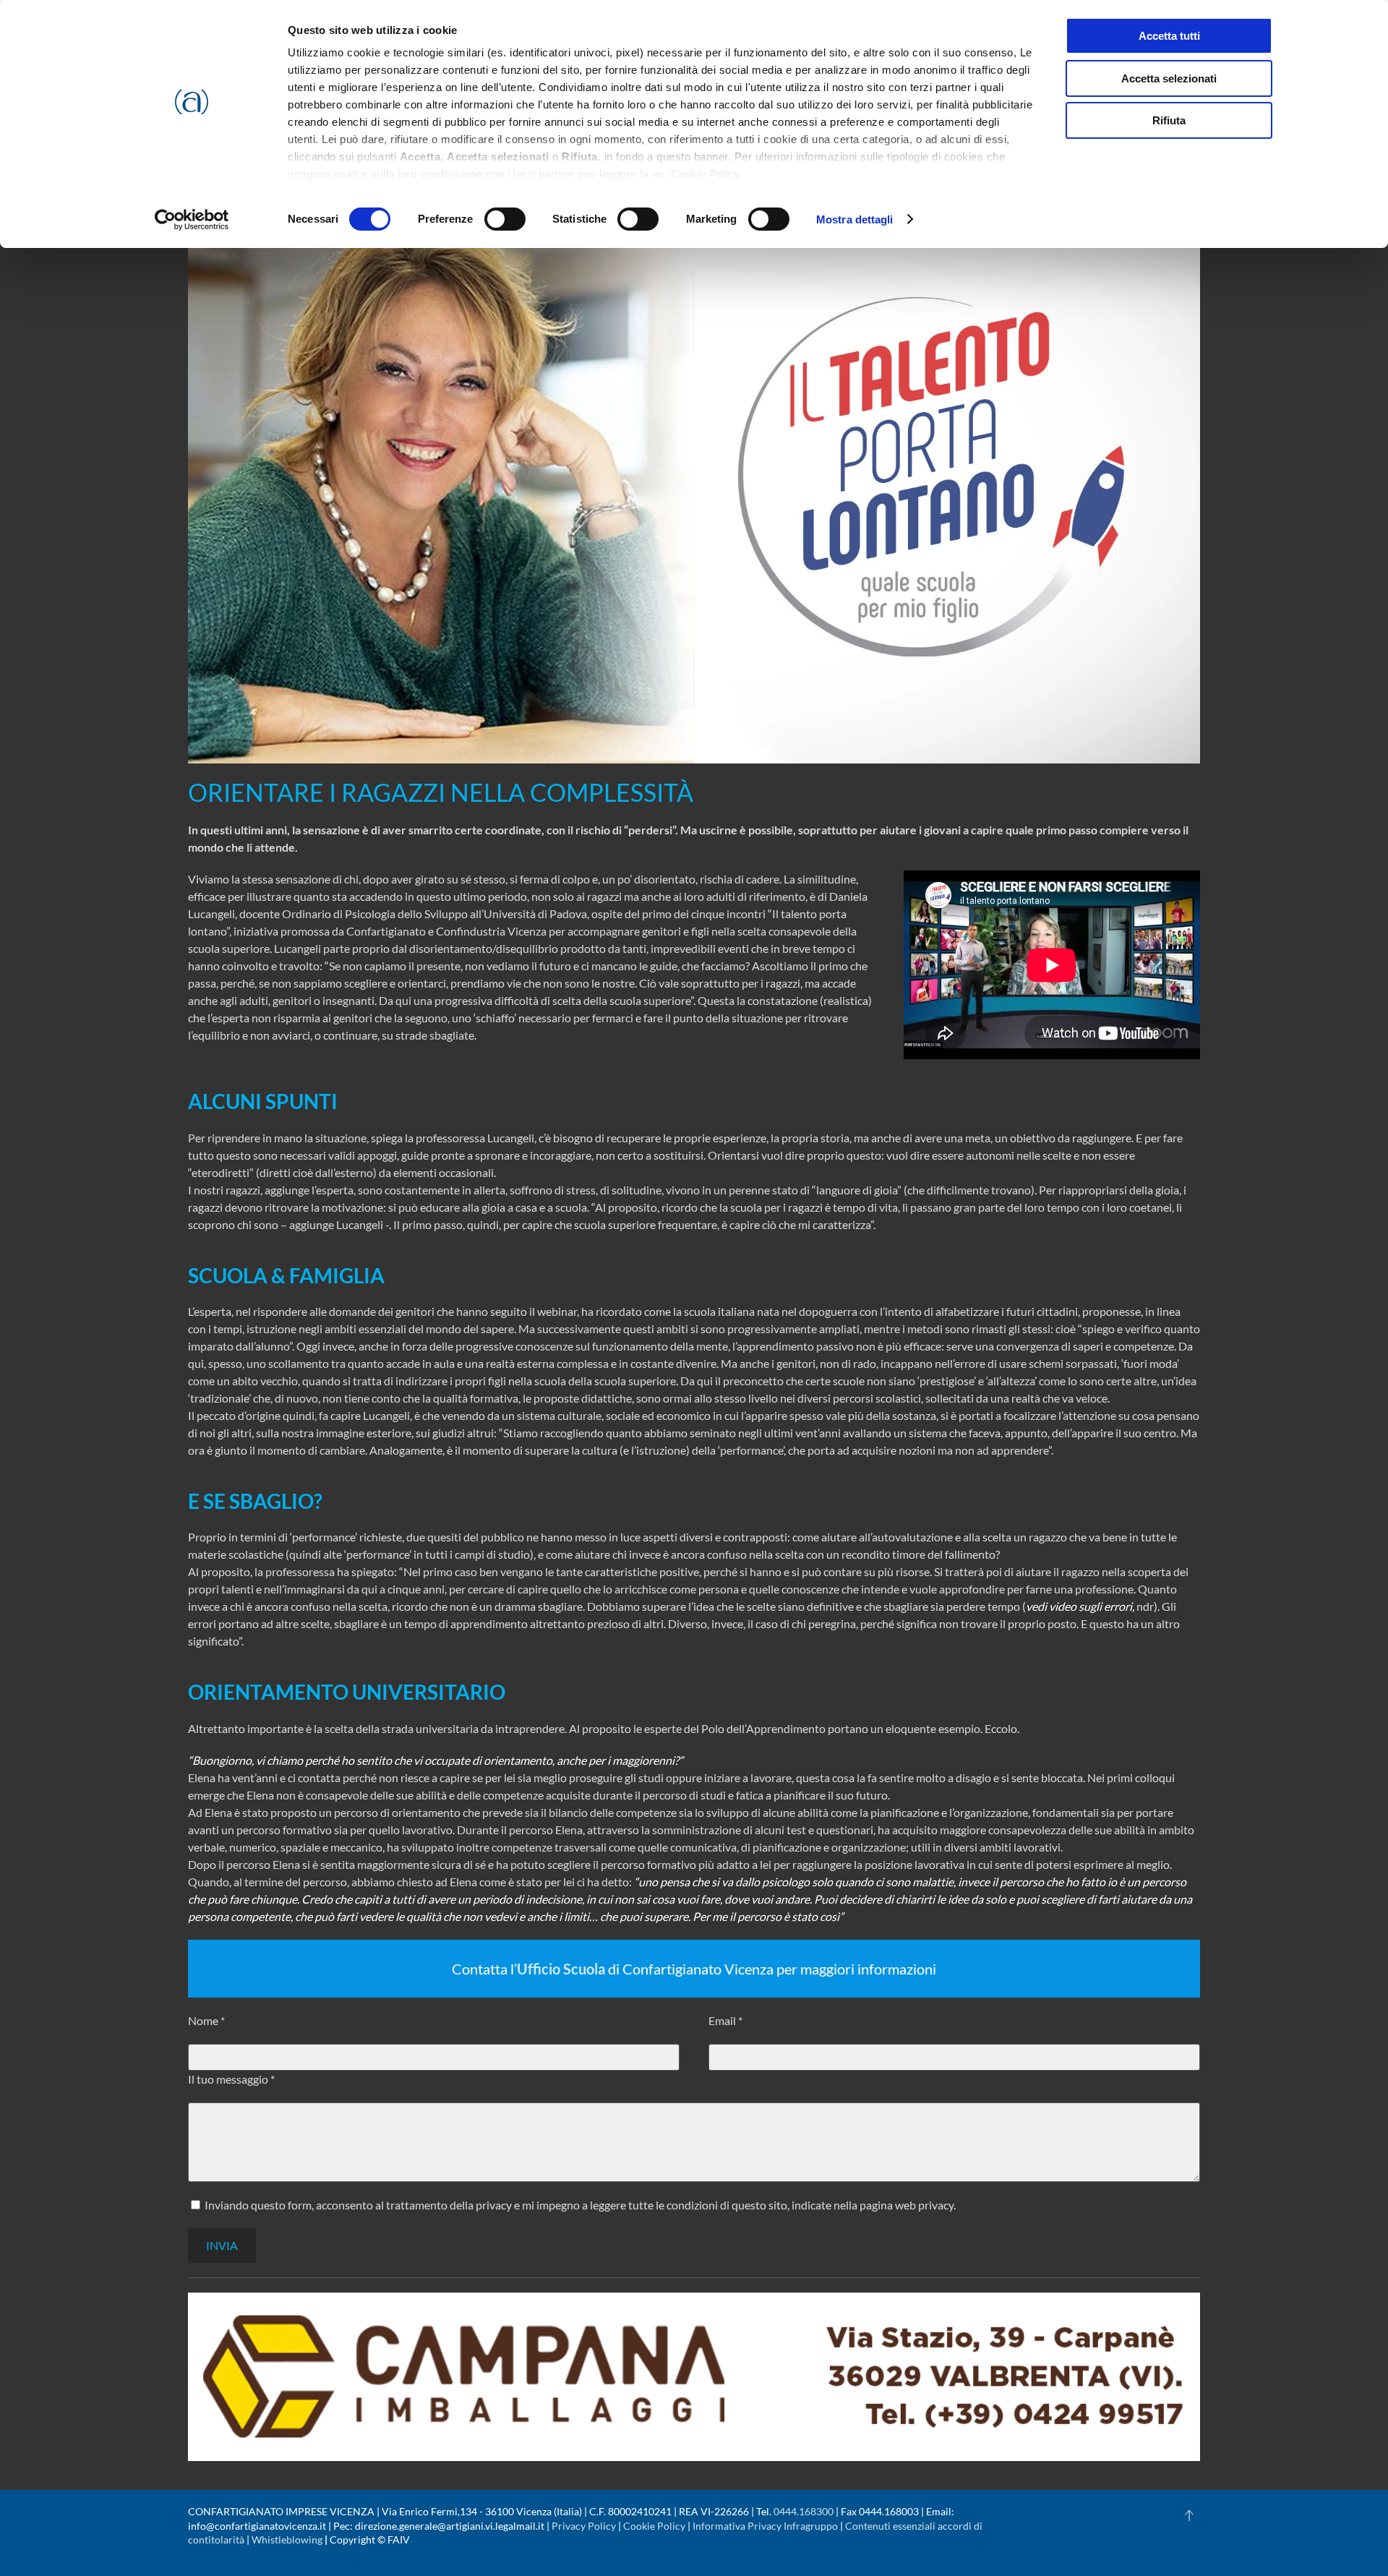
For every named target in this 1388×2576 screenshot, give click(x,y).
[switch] (505, 219)
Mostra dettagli (855, 219)
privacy (936, 2205)
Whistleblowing (287, 2539)
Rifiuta (1169, 120)
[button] (1189, 2515)
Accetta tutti (1169, 36)
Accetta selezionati (1169, 78)
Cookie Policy (654, 2526)
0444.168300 (804, 2511)
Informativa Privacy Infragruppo (765, 2526)
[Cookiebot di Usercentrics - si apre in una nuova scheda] (192, 220)
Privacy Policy (584, 2526)
